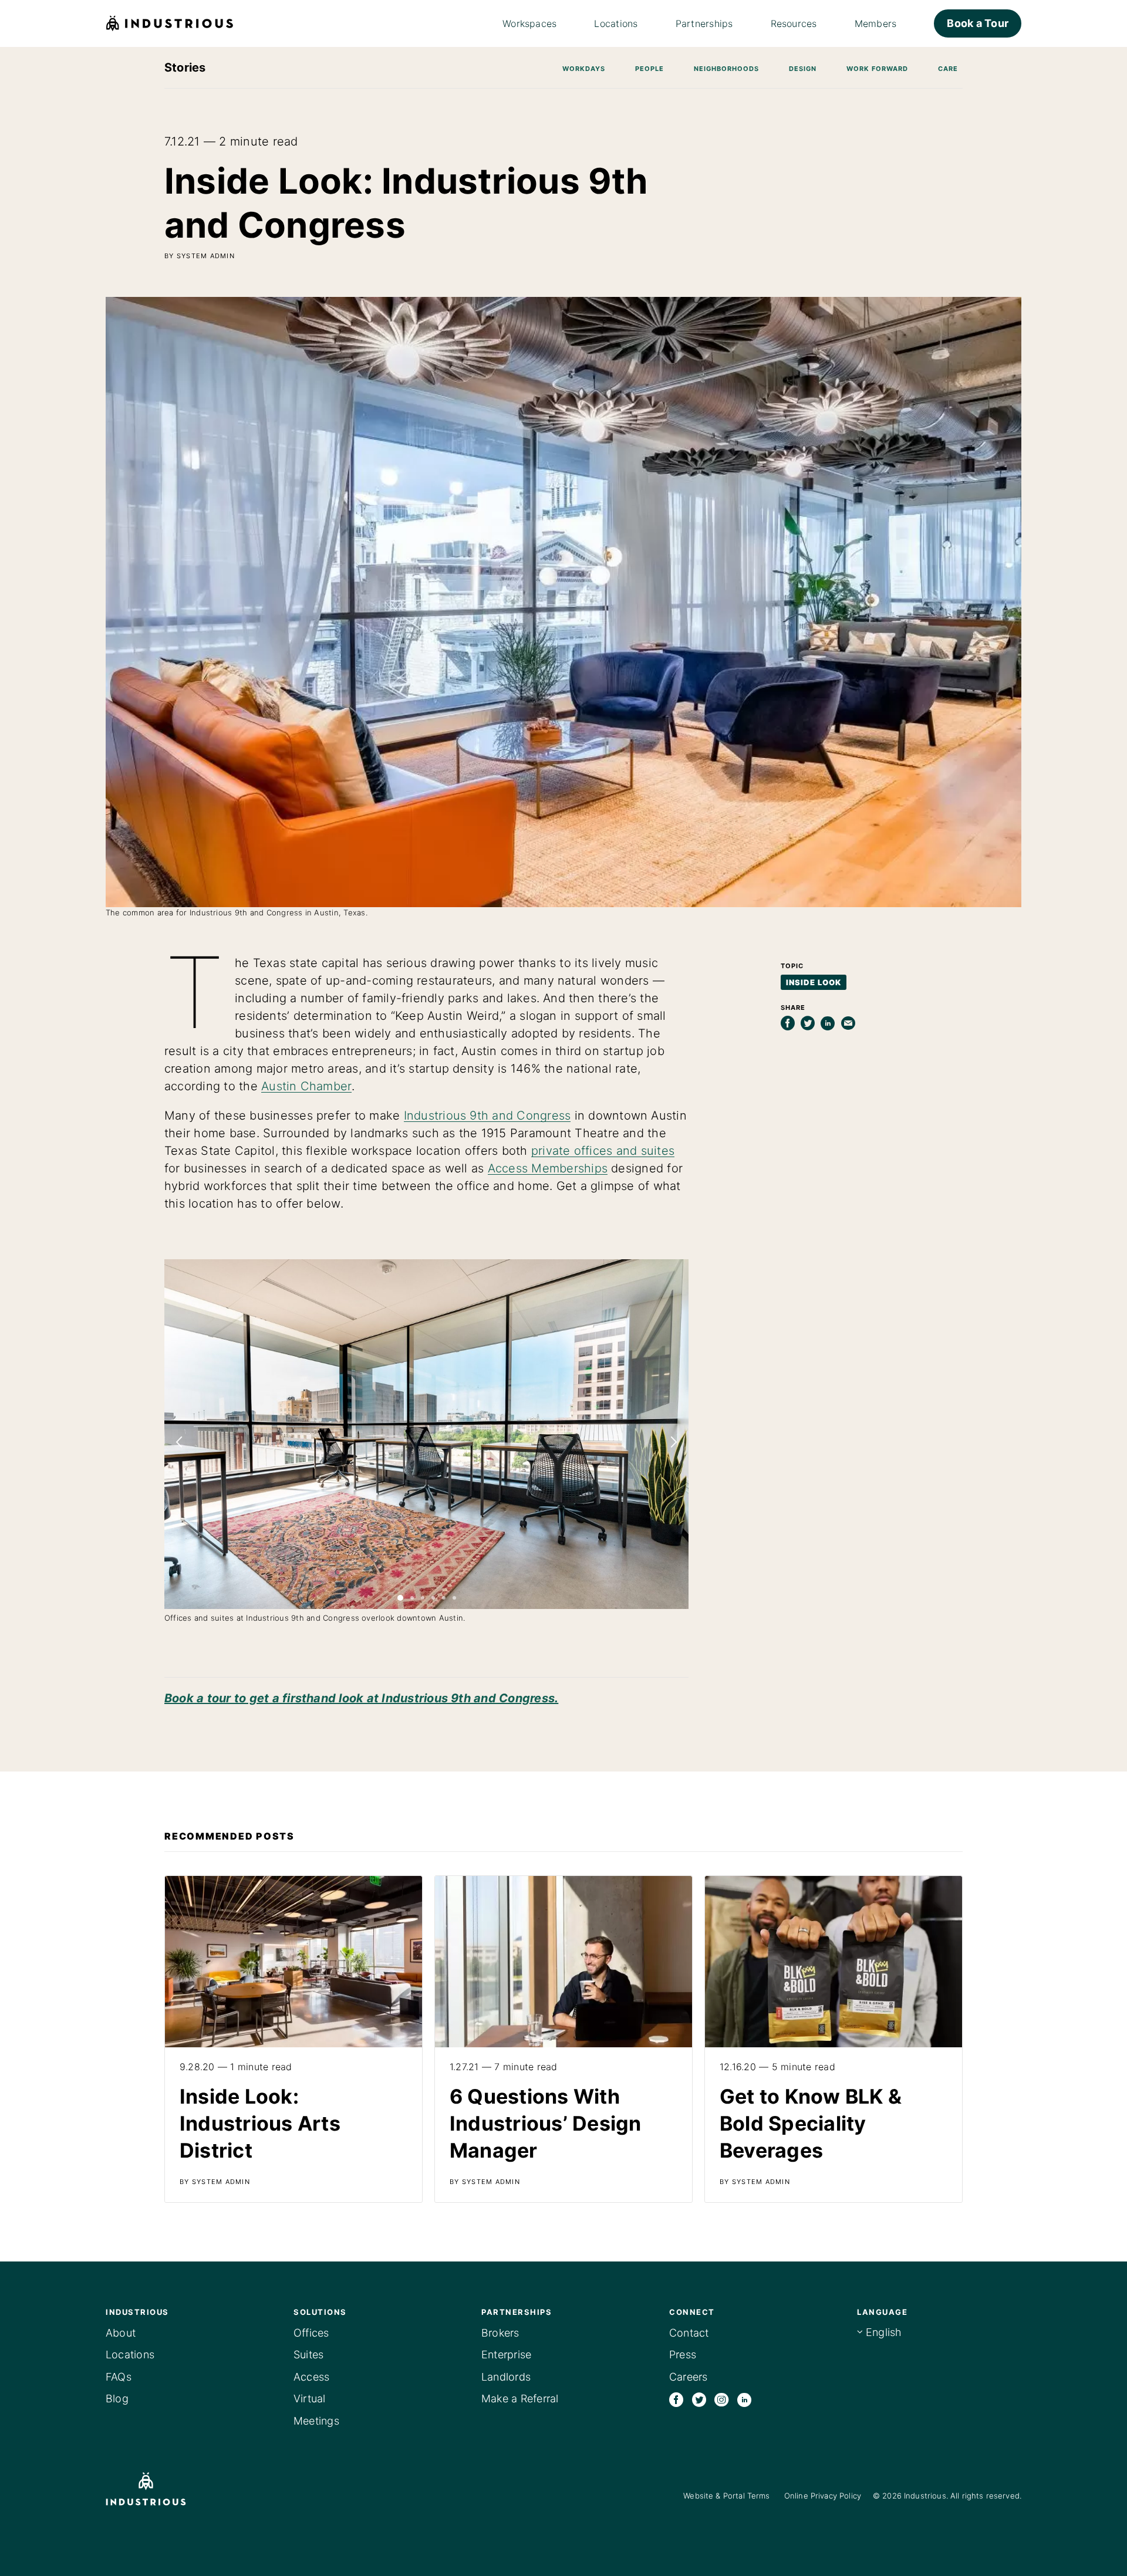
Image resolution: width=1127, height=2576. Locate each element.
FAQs (119, 2377)
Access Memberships (548, 1168)
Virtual (310, 2398)
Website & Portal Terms (726, 2496)
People (649, 69)
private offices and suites (603, 1151)
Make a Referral (520, 2398)
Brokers (500, 2333)
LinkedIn (744, 2399)
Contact (689, 2333)
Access (311, 2377)
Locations (130, 2354)
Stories (185, 67)
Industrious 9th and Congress (487, 1115)
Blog (117, 2398)
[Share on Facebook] (788, 1023)
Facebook (676, 2399)
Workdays (584, 69)
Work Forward (877, 69)
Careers (689, 2377)
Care (948, 69)
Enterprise (506, 2354)
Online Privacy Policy (823, 2496)
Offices (311, 2333)
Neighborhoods (726, 69)
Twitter (699, 2399)
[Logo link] (163, 2489)
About (121, 2333)
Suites (308, 2354)
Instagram (721, 2399)
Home (170, 23)
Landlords (506, 2377)
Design (803, 69)
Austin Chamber (306, 1086)
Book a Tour (978, 23)
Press (683, 2354)
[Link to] (293, 2039)
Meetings (316, 2421)
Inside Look (814, 982)
